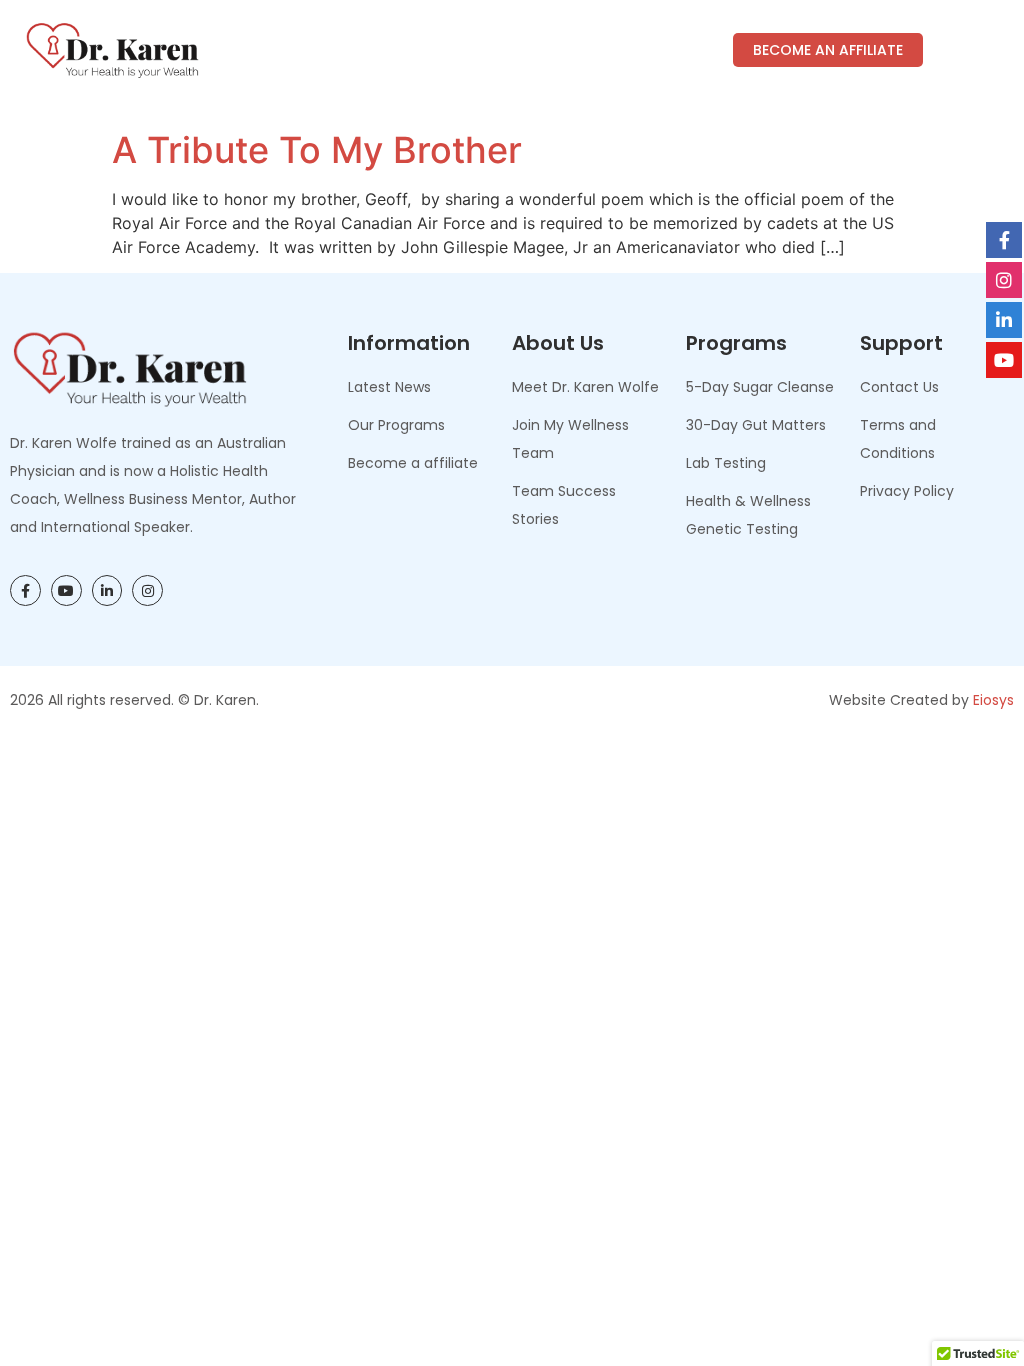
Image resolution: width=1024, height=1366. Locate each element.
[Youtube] (66, 590)
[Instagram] (147, 590)
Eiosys (993, 700)
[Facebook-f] (25, 590)
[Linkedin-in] (107, 590)
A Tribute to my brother (317, 150)
